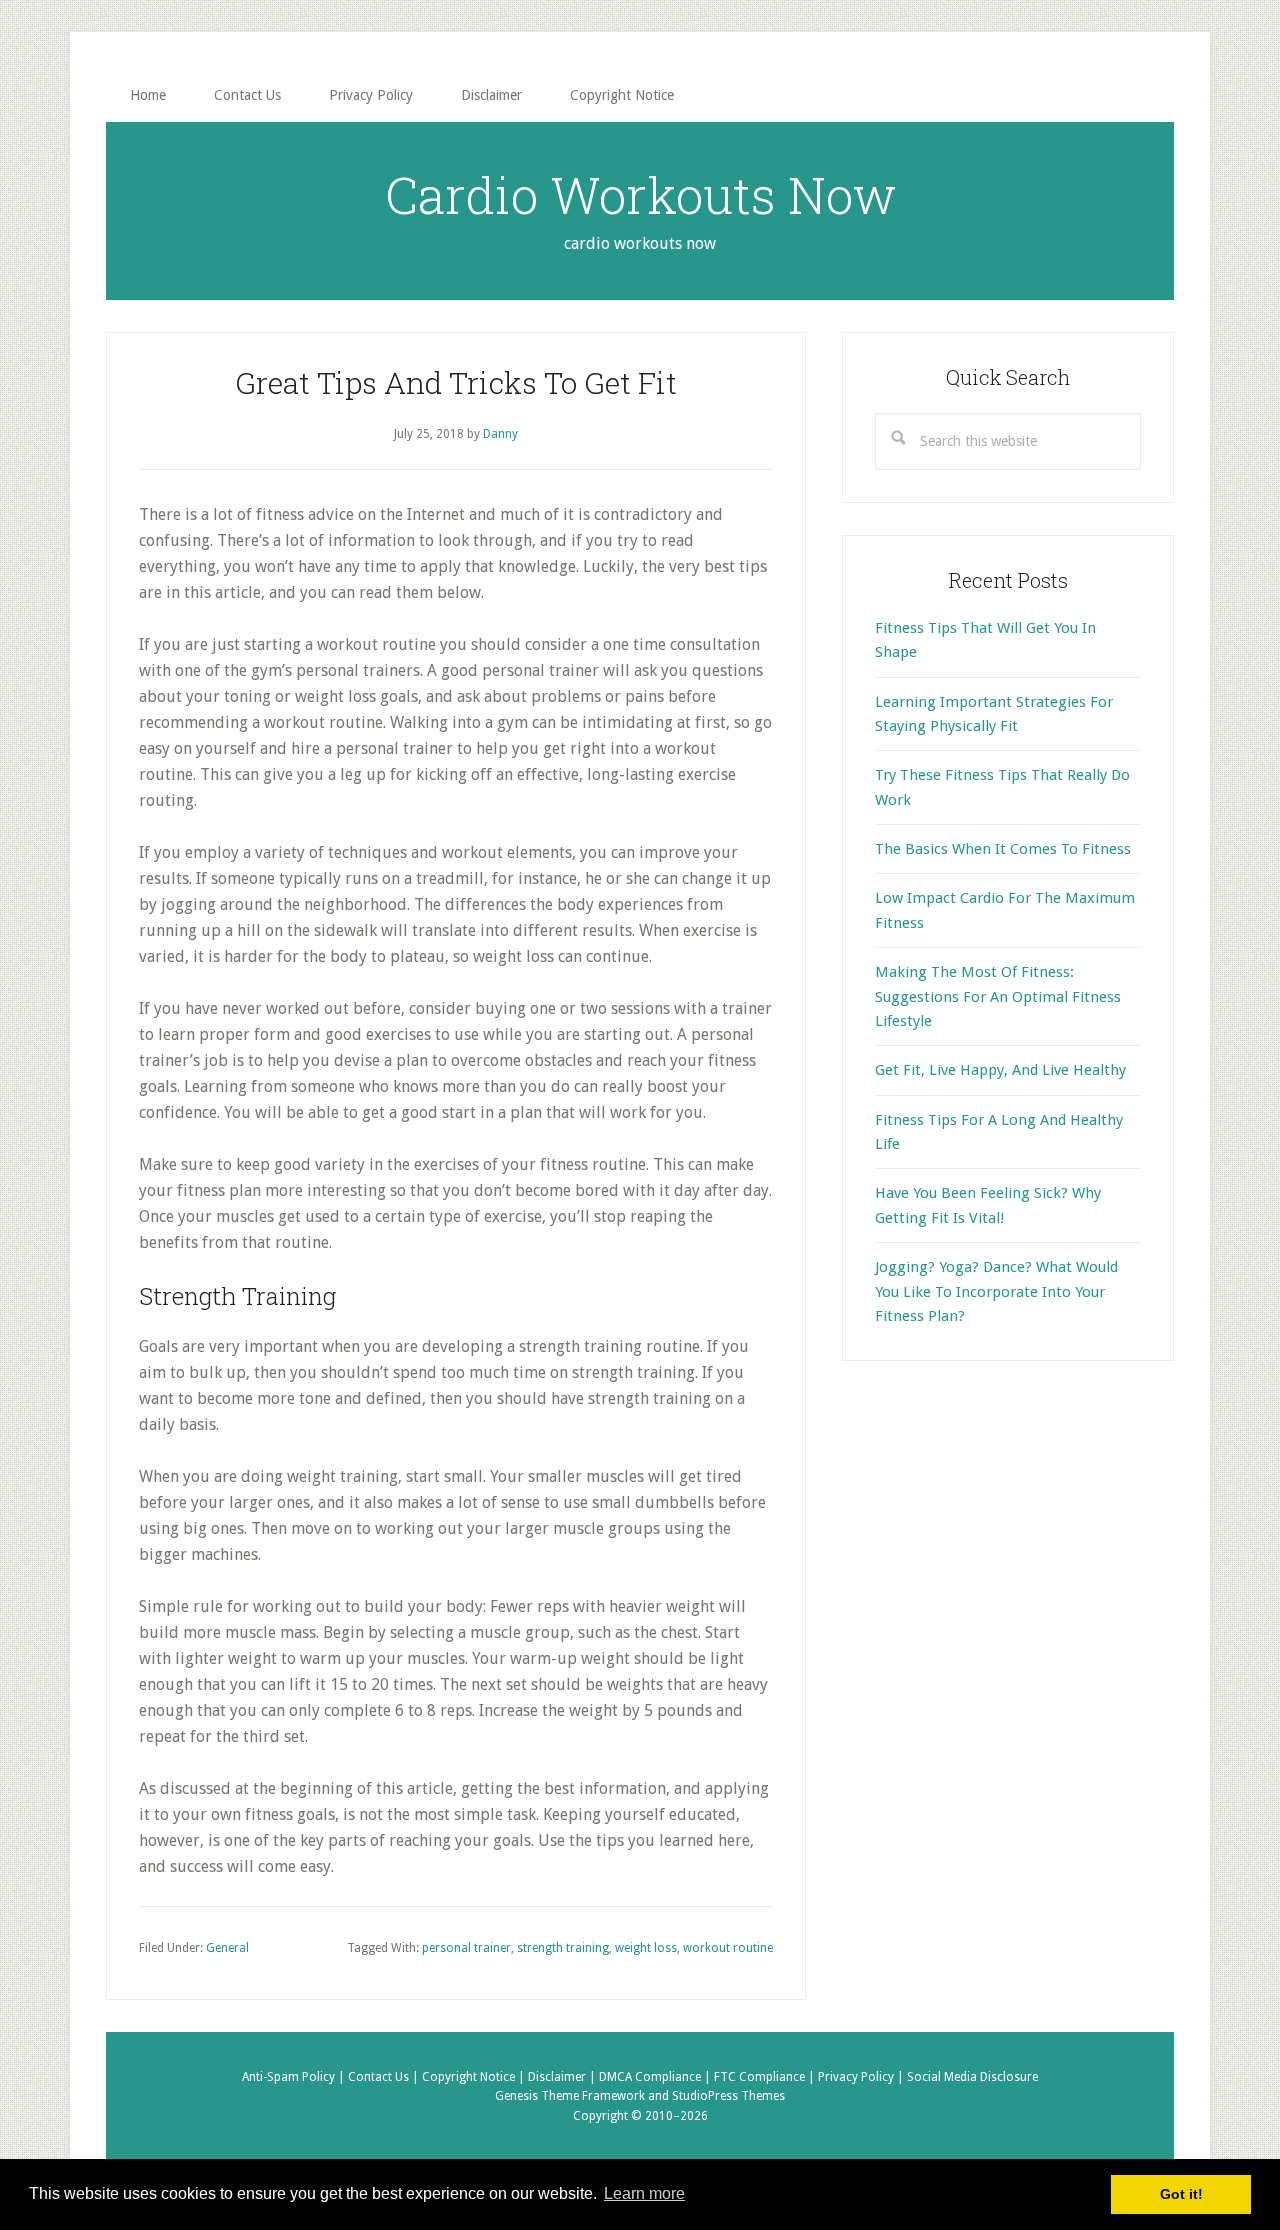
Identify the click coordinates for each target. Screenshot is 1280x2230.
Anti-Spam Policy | (295, 2077)
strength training (563, 1948)
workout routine (728, 1948)
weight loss (646, 1948)
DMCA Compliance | (656, 2077)
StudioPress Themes (728, 2096)
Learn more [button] (644, 2193)
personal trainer (466, 1948)
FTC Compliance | (766, 2077)
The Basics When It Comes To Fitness (1003, 849)
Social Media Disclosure (972, 2077)
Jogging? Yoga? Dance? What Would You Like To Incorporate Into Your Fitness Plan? (996, 1291)
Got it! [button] (1181, 2194)
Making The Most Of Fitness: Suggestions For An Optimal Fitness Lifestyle (998, 996)
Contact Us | (385, 2077)
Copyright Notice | (475, 2077)
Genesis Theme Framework (570, 2096)
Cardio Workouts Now (640, 195)
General (227, 1948)
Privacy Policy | (862, 2077)
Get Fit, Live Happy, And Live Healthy (1000, 1070)
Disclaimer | (563, 2077)
